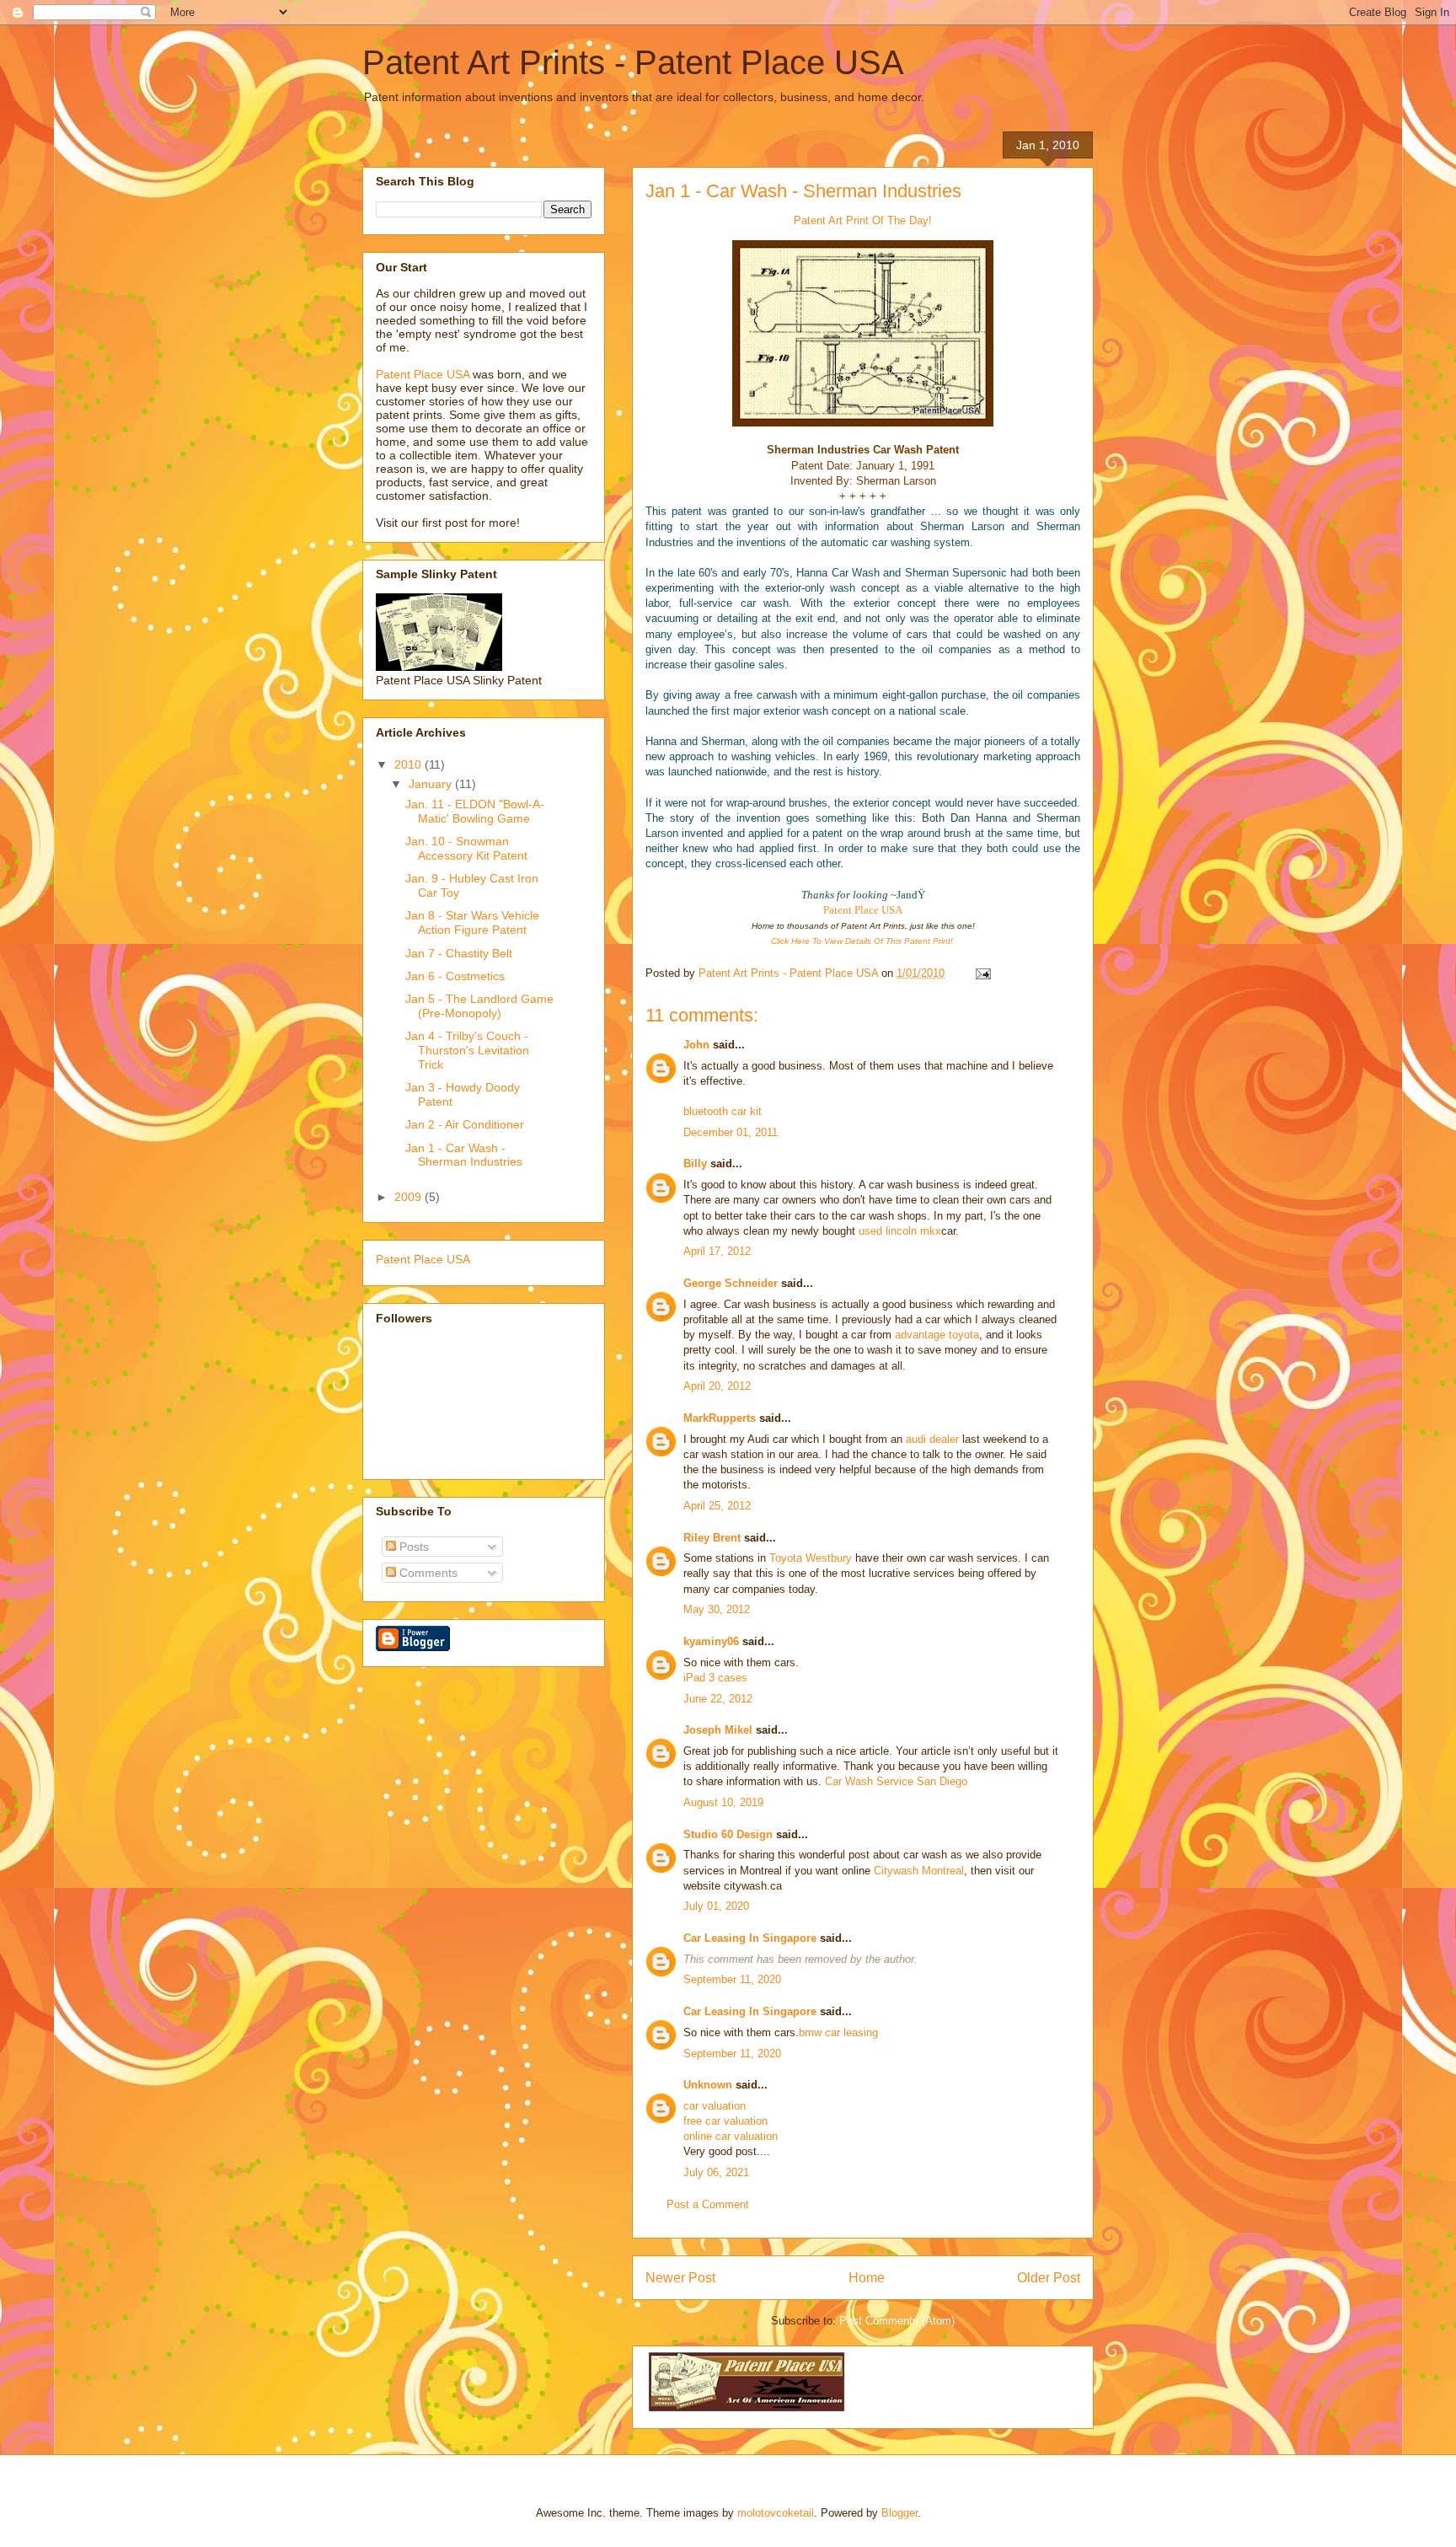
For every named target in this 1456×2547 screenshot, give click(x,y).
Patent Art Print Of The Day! (863, 220)
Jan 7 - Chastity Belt (459, 953)
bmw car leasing (838, 2032)
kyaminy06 (711, 1641)
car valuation (715, 2106)
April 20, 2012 (717, 1386)
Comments (427, 1573)
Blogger (899, 2513)
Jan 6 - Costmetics (455, 976)
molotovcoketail (776, 2513)
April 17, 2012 (717, 1251)
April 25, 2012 (717, 1506)
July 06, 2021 (716, 2172)
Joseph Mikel (718, 1730)
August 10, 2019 (723, 1802)
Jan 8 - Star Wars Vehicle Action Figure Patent (472, 922)
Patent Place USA (863, 910)
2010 (409, 764)
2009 (409, 1197)
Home (867, 2278)
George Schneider (731, 1283)
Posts (412, 1547)
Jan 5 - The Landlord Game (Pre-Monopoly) (479, 1006)
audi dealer (932, 1439)
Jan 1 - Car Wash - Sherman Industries (803, 191)
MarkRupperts (720, 1418)
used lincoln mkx (900, 1231)
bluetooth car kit (723, 1111)
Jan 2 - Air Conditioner (465, 1124)
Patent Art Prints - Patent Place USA (633, 62)
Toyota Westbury (811, 1558)
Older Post (1049, 2278)
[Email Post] (982, 973)
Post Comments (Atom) (897, 2321)
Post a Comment (708, 2204)
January (432, 784)
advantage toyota (937, 1335)
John (696, 1045)
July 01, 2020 (716, 1906)
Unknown (708, 2085)
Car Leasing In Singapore (750, 1938)
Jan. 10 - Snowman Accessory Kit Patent (466, 848)
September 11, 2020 (732, 1979)
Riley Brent (712, 1538)
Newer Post (680, 2278)
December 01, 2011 (731, 1132)
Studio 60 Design (728, 1834)
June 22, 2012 (718, 1699)
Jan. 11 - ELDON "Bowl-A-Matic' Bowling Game (475, 811)
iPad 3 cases (715, 1678)
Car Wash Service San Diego (896, 1781)
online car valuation (731, 2136)
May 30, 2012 (717, 1609)
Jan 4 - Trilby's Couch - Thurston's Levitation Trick (467, 1050)
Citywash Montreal (919, 1871)
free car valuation (725, 2121)
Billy (695, 1164)
